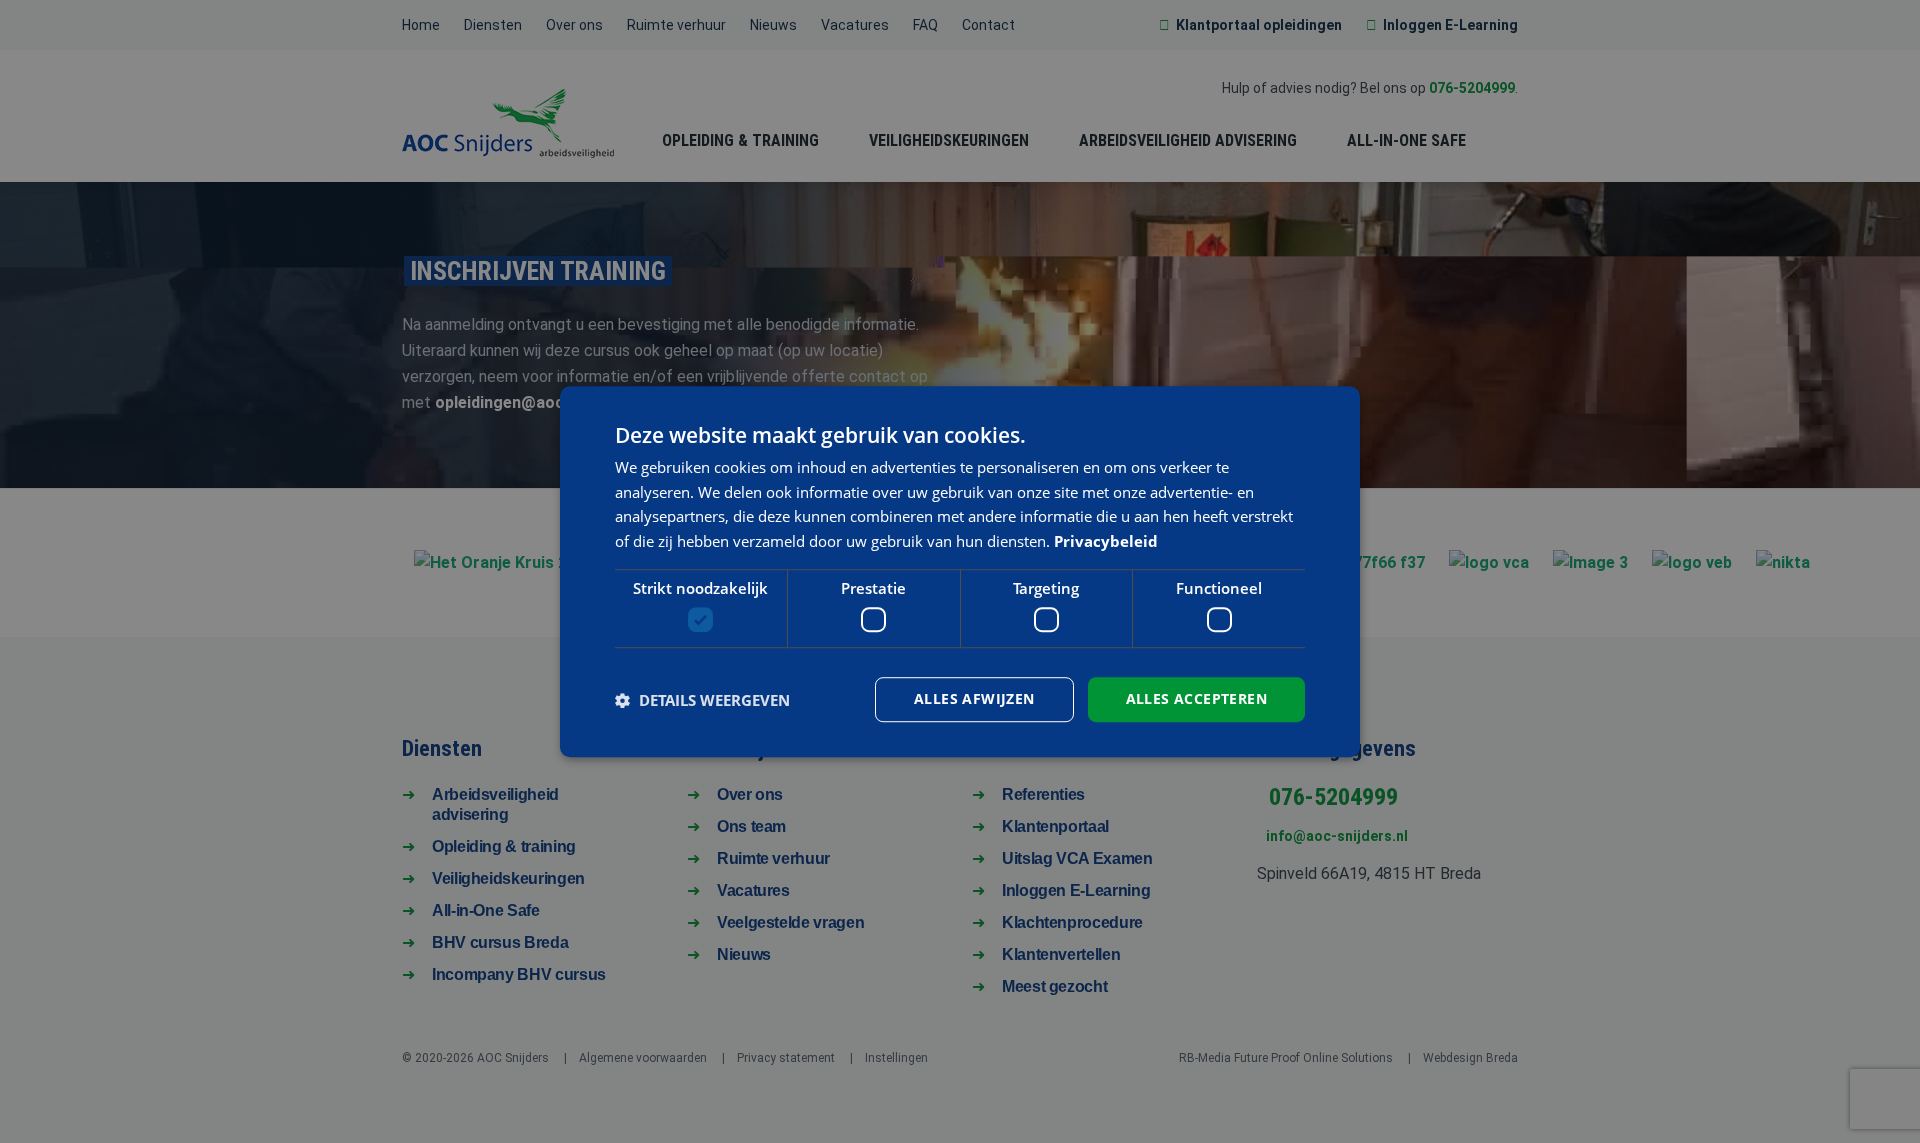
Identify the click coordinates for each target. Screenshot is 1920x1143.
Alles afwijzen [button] (974, 699)
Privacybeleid (1106, 541)
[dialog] (960, 572)
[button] (702, 700)
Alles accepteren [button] (1196, 699)
